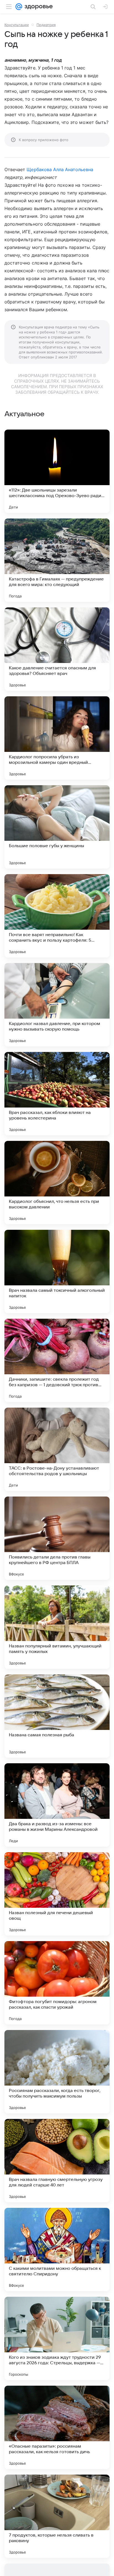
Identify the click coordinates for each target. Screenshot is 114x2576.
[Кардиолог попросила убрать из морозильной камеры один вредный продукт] (57, 738)
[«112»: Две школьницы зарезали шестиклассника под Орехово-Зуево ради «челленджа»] (57, 471)
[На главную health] (37, 7)
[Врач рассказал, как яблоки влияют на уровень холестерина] (57, 1094)
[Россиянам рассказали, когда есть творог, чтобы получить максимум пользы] (57, 2072)
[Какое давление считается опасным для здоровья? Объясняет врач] (57, 649)
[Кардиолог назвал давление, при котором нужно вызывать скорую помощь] (57, 1005)
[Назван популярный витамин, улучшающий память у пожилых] (57, 1627)
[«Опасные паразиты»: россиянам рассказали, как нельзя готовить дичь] (57, 2427)
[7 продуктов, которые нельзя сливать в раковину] (57, 2516)
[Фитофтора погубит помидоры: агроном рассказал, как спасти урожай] (57, 1983)
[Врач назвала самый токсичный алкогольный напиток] (57, 1271)
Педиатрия (46, 25)
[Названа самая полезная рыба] (57, 1716)
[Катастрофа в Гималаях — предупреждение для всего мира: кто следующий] (57, 560)
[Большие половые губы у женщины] (57, 827)
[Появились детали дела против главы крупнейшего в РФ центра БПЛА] (57, 1538)
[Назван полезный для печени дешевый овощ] (57, 1894)
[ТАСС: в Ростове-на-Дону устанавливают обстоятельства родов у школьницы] (57, 1449)
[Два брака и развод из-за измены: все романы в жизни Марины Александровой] (57, 1805)
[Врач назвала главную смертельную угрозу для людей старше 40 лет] (57, 2161)
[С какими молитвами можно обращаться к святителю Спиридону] (57, 2250)
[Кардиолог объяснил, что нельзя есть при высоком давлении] (57, 1183)
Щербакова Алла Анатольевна (60, 169)
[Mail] (19, 7)
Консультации (17, 25)
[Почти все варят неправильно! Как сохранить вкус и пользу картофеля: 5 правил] (57, 916)
